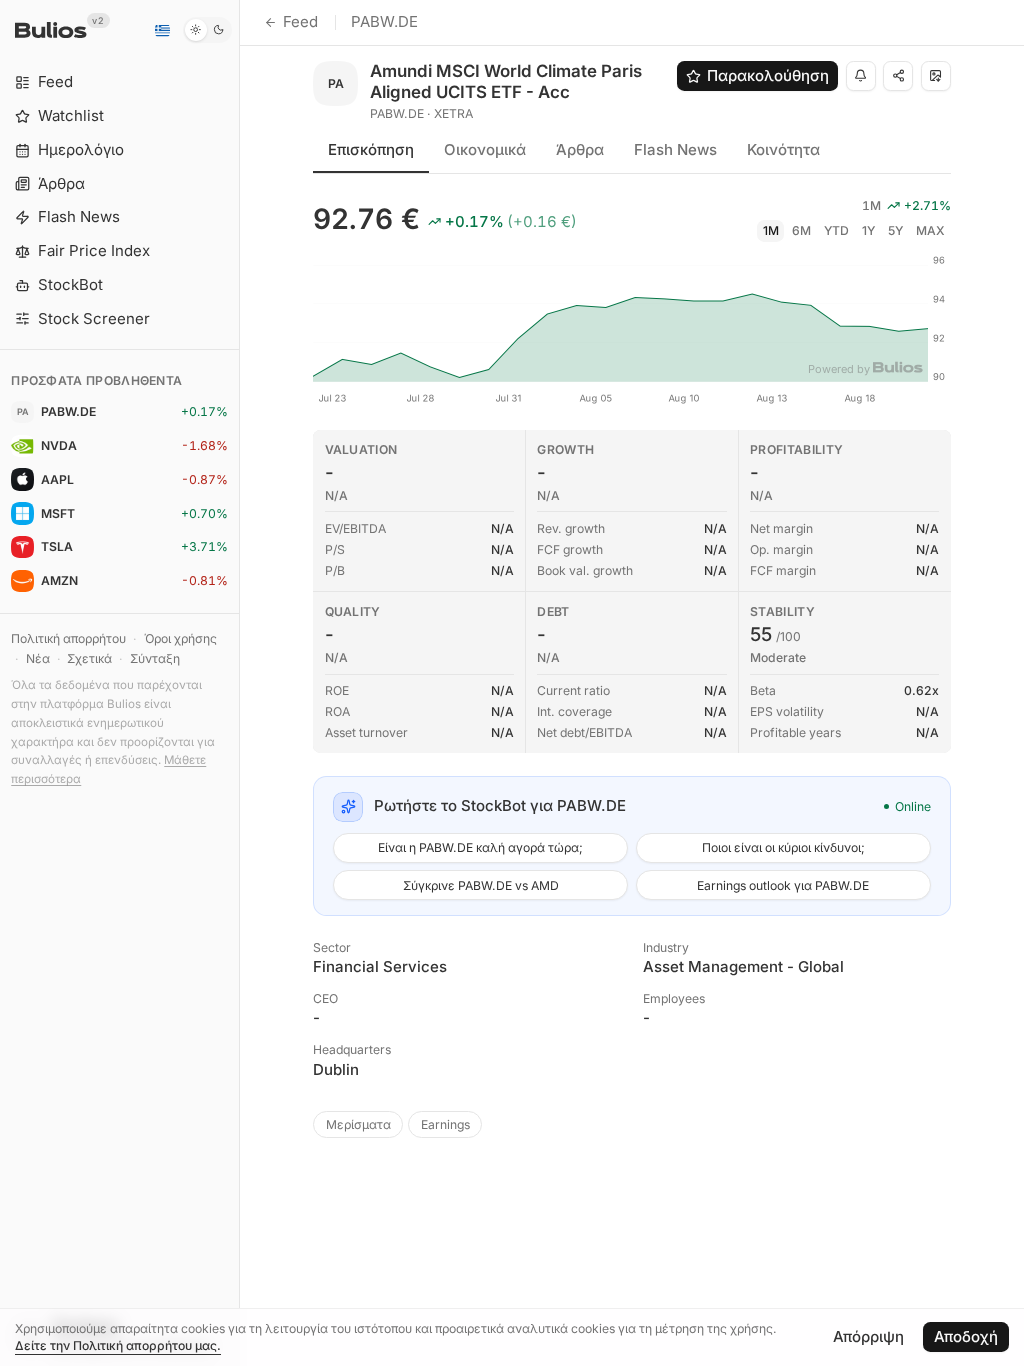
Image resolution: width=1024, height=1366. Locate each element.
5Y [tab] (895, 230)
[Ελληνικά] (162, 30)
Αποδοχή (966, 1336)
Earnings (445, 1124)
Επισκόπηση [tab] (371, 149)
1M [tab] (771, 230)
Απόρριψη (868, 1336)
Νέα (38, 658)
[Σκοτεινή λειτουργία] (207, 30)
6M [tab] (801, 230)
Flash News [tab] (675, 149)
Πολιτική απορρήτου (68, 638)
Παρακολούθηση (768, 75)
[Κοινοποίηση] (898, 76)
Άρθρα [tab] (580, 149)
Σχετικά (89, 658)
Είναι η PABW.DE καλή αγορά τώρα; (480, 847)
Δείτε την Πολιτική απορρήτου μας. (118, 1345)
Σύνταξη (155, 658)
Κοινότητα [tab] (783, 149)
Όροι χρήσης (180, 638)
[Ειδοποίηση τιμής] (861, 76)
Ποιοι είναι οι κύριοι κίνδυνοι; (783, 847)
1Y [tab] (868, 230)
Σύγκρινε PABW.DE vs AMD (481, 885)
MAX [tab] (930, 230)
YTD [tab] (836, 230)
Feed (300, 21)
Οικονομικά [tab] (485, 149)
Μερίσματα (358, 1124)
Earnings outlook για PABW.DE (783, 885)
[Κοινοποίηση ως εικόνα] (936, 76)
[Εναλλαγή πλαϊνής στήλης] (239, 683)
